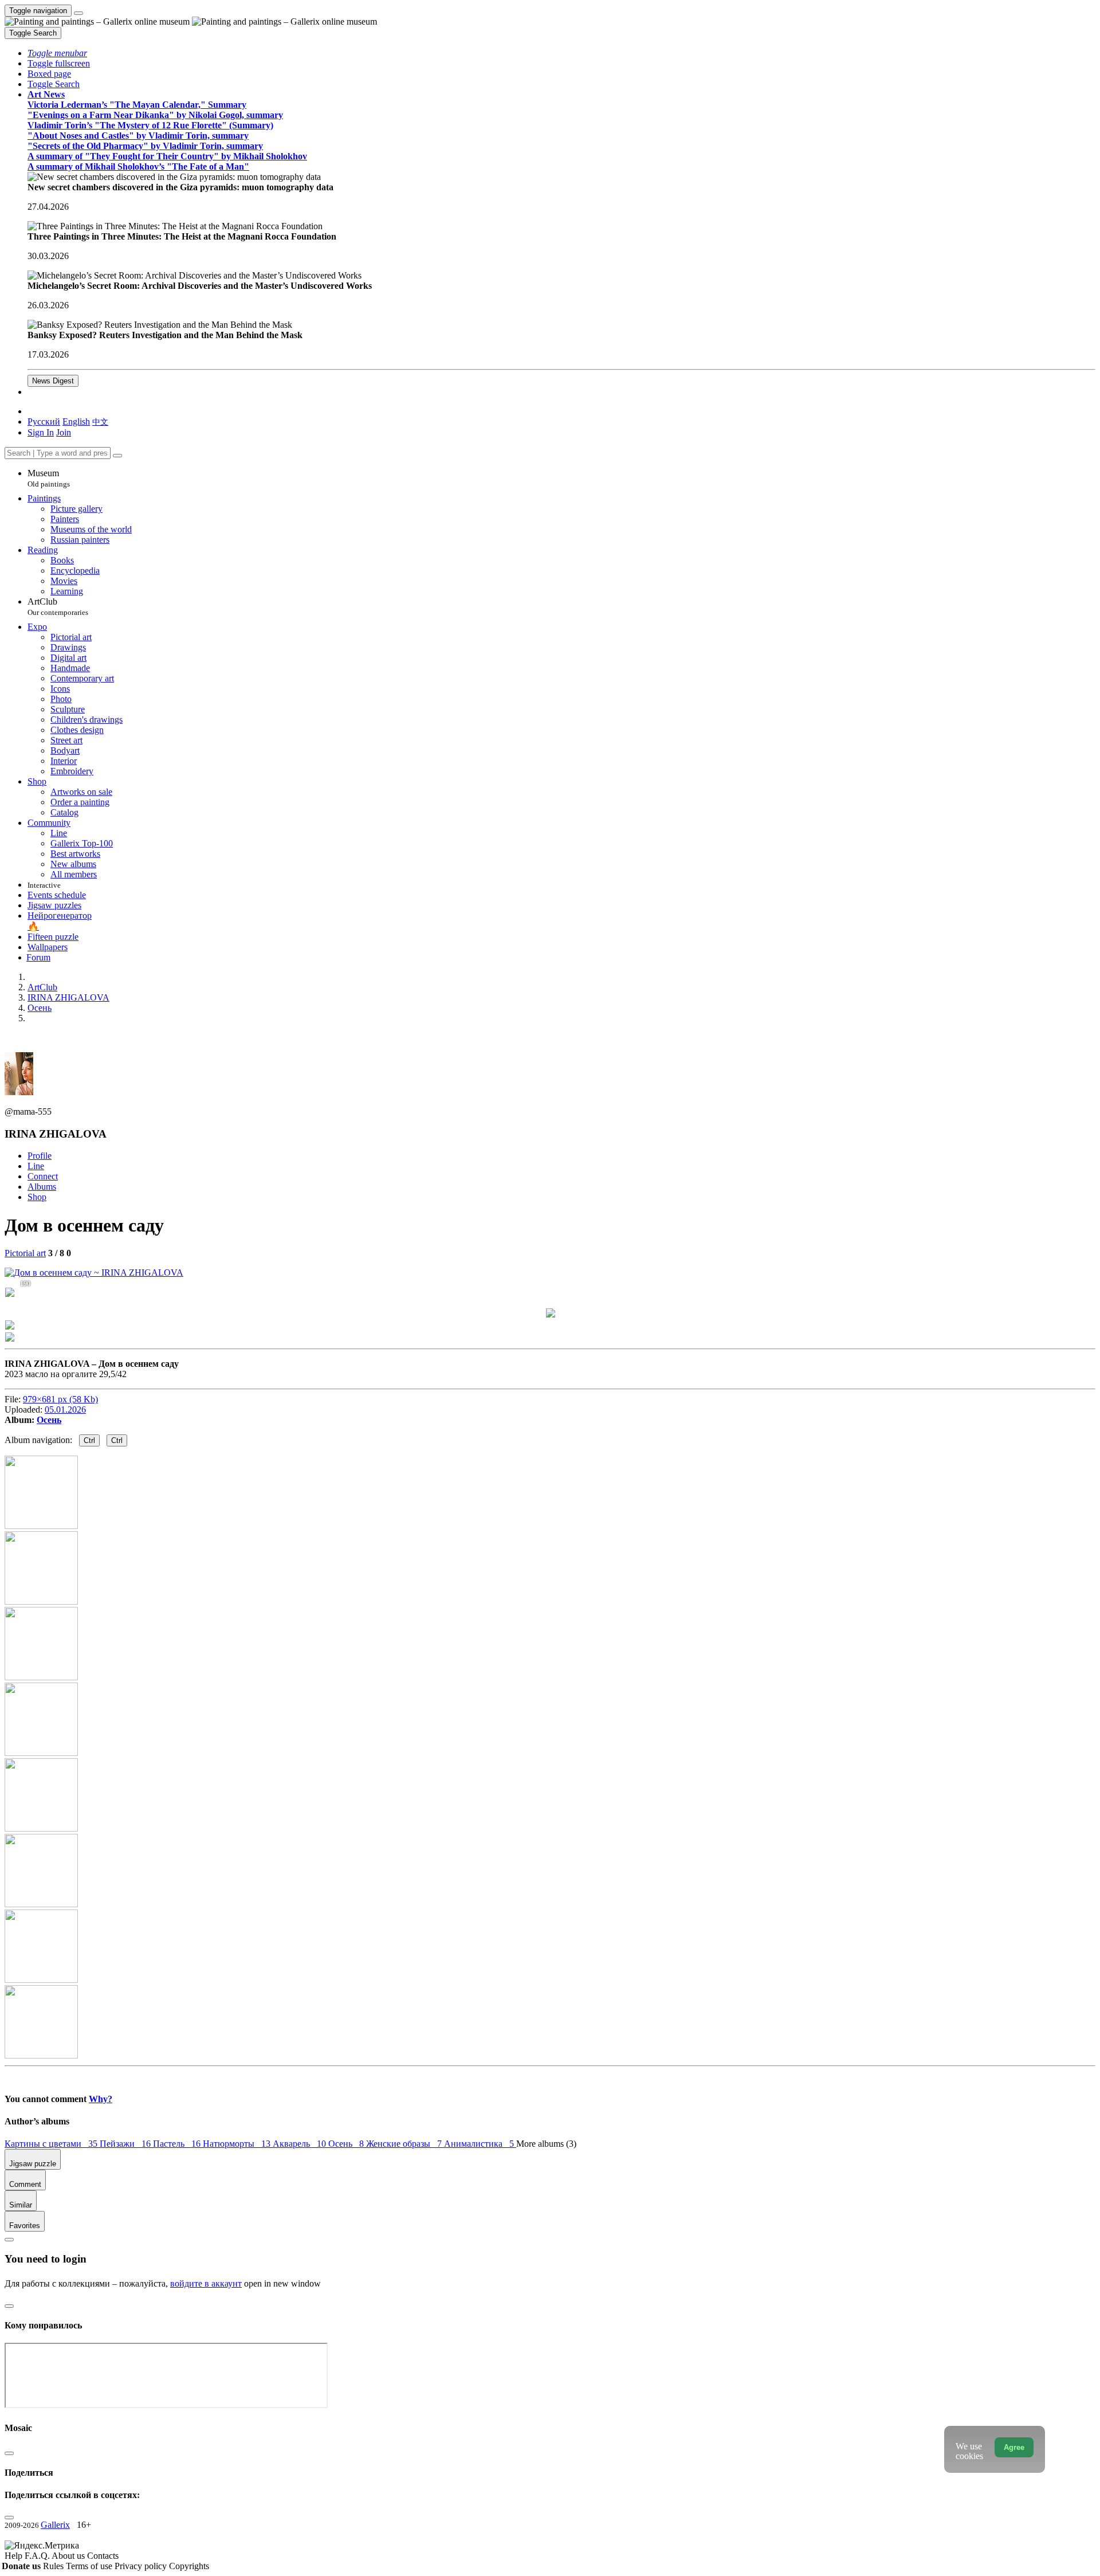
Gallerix (55, 2525)
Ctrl (89, 1440)
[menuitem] (100, 422)
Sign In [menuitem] (41, 432)
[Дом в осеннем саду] (94, 1273)
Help (15, 2556)
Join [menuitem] (64, 432)
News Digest (53, 381)
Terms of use (90, 2566)
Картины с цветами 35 (52, 2144)
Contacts (103, 2556)
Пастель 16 (178, 2144)
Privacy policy (142, 2566)
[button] (57, 53)
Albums (42, 1187)
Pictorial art (25, 1253)
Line (36, 1166)
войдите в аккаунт (206, 2283)
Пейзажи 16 (126, 2144)
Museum (49, 478)
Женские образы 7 (405, 2144)
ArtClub (58, 607)
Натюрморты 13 (238, 2144)
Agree (1014, 2447)
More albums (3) (546, 2144)
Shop (37, 1197)
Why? (101, 2099)
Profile (40, 1156)
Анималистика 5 (480, 2144)
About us (69, 2556)
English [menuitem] (76, 422)
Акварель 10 (300, 2144)
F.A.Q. (38, 2556)
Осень (49, 1420)
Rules (54, 2566)
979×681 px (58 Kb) (60, 1399)
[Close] (117, 456)
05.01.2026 (65, 1409)
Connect (43, 1176)
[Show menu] (78, 13)
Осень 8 (347, 2144)
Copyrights (189, 2566)
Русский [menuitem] (44, 422)
